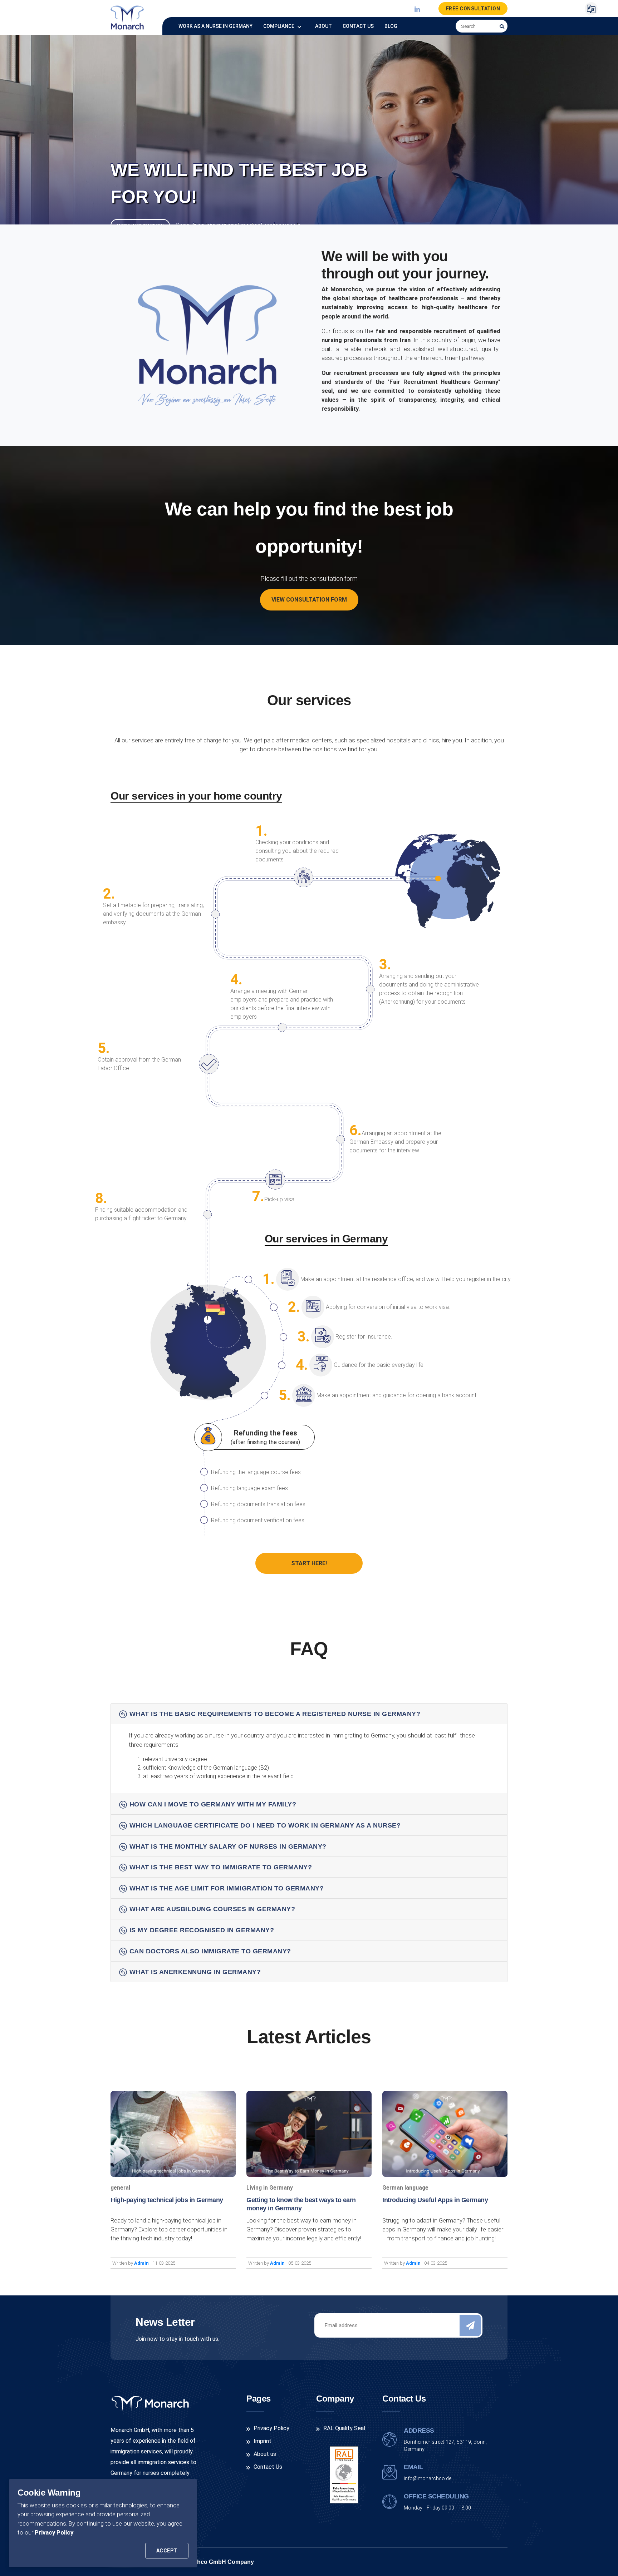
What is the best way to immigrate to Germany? (221, 1867)
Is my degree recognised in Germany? (202, 1930)
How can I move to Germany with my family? (213, 1804)
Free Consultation (473, 9)
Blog (391, 26)
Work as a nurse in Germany (215, 26)
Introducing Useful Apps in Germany (435, 2200)
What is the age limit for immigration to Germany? (227, 1888)
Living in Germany (270, 2188)
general (120, 2188)
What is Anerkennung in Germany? (195, 1972)
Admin (142, 2263)
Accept (167, 2551)
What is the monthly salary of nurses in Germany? (228, 1846)
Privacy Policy (54, 2532)
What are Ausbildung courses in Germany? (212, 1909)
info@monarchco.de (428, 2479)
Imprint (263, 2441)
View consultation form (309, 600)
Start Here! (309, 1563)
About (323, 26)
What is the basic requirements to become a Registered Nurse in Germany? (275, 1714)
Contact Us (358, 26)
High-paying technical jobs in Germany (167, 2200)
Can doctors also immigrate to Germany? (210, 1951)
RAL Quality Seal (344, 2428)
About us (265, 2454)
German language (405, 2188)
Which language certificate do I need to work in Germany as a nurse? (265, 1825)
